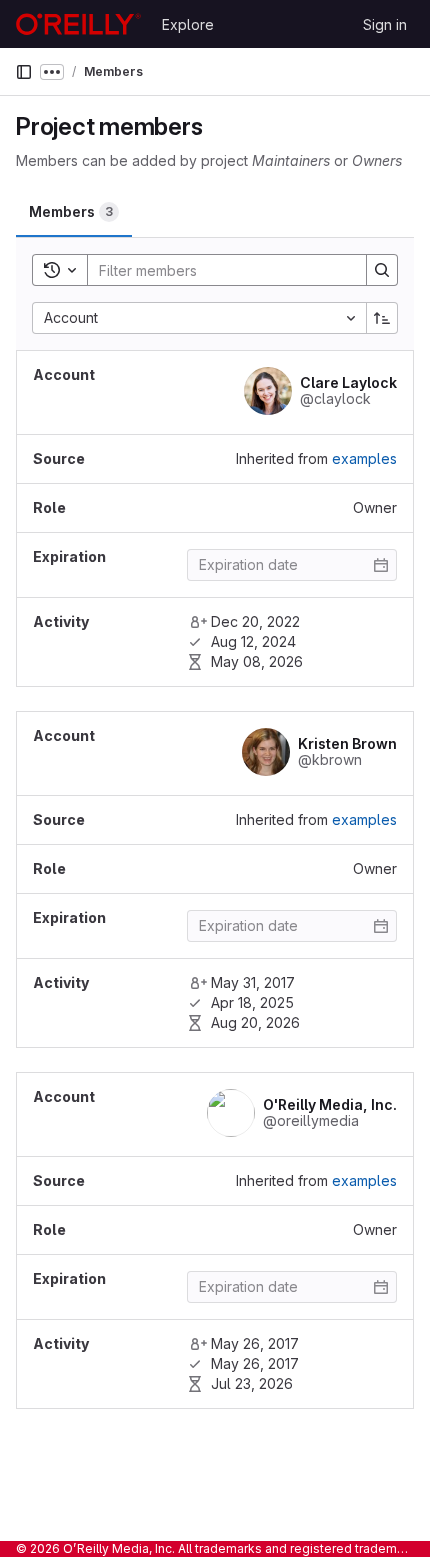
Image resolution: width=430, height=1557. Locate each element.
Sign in (385, 24)
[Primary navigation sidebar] (24, 72)
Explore (188, 24)
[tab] (74, 212)
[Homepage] (78, 24)
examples (364, 458)
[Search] (382, 270)
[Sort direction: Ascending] (382, 318)
